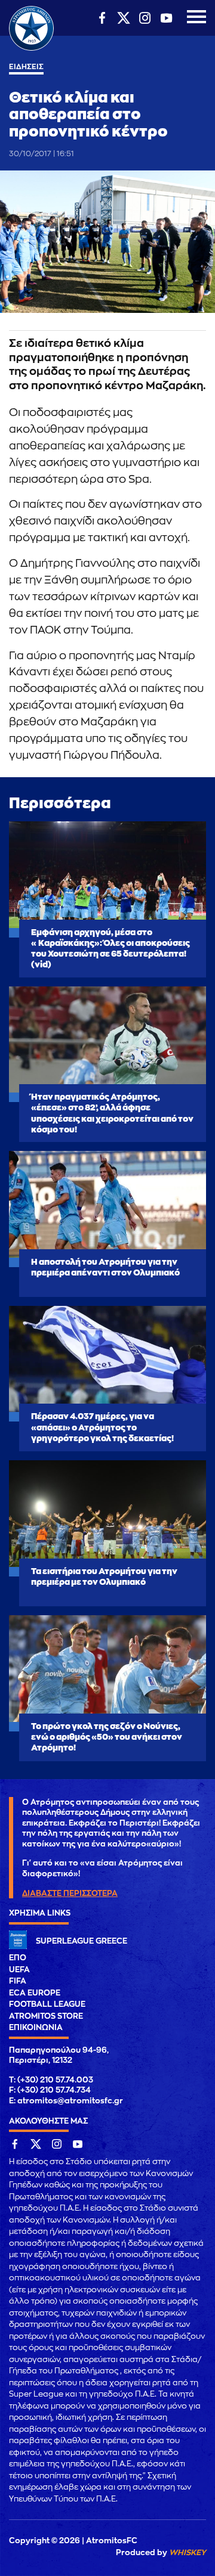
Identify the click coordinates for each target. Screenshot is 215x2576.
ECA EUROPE (35, 1993)
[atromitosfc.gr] (31, 49)
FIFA (18, 1981)
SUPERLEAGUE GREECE (82, 1941)
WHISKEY (188, 2552)
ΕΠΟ (18, 1958)
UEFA (19, 1970)
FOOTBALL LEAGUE (47, 2004)
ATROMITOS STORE (46, 2016)
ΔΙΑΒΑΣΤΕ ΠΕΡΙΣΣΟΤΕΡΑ (70, 1893)
